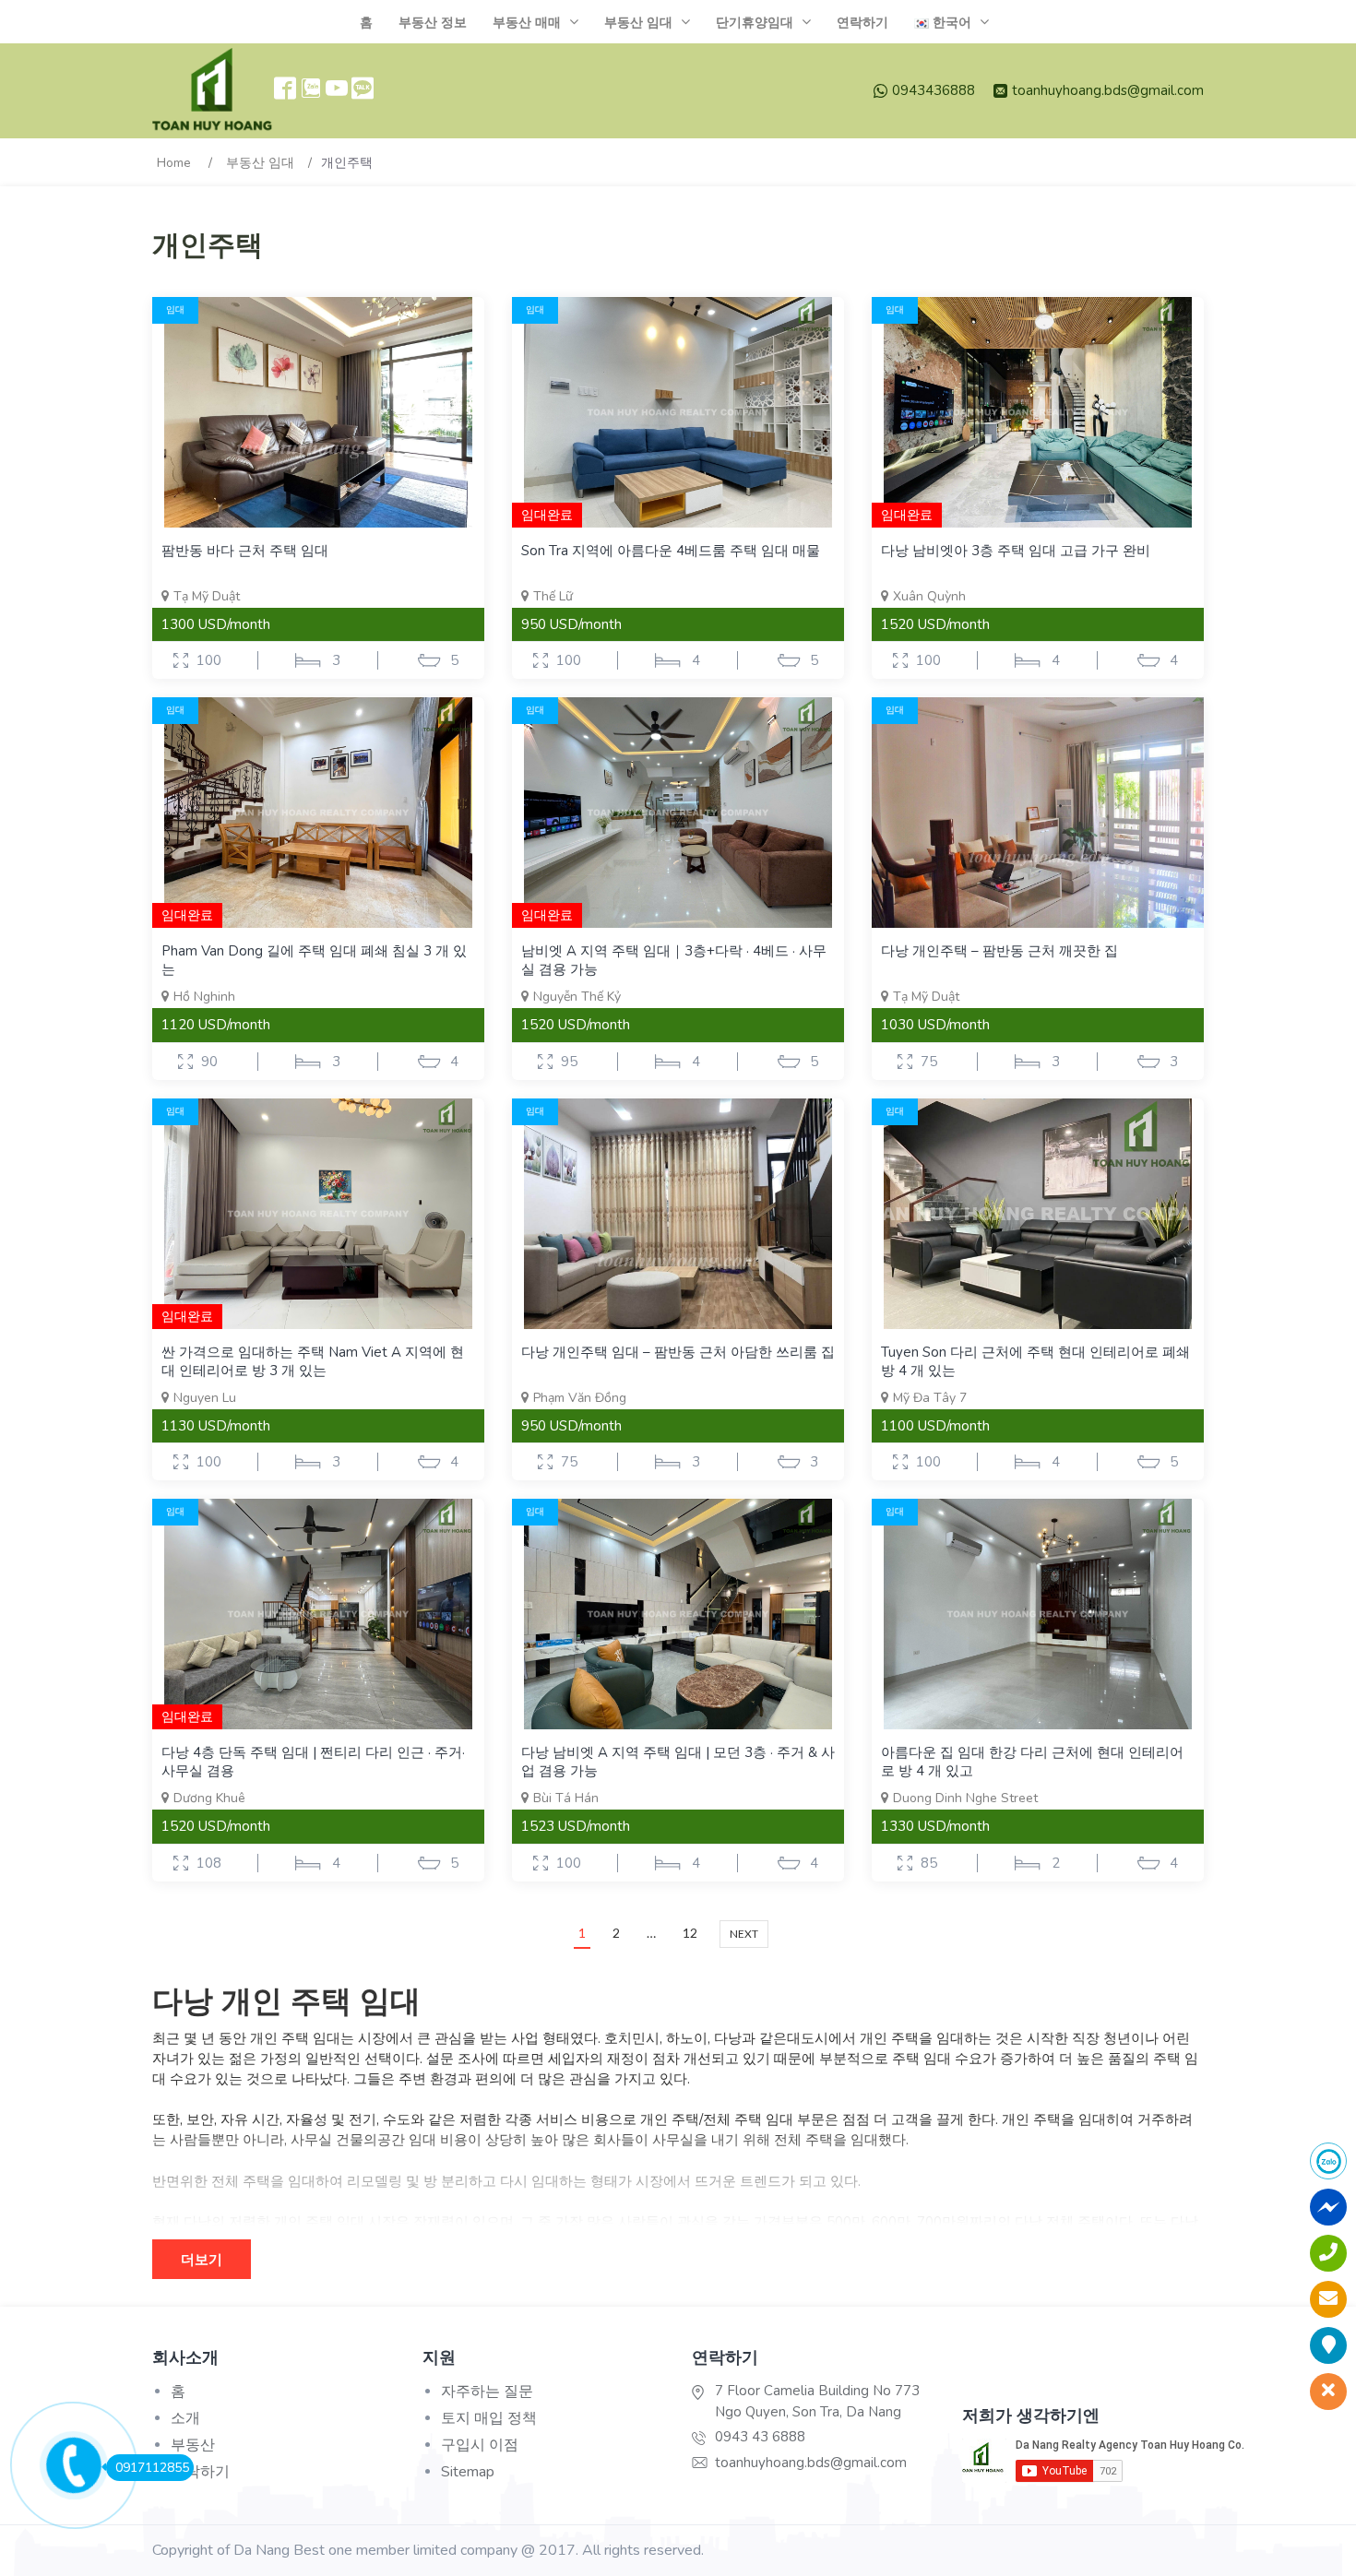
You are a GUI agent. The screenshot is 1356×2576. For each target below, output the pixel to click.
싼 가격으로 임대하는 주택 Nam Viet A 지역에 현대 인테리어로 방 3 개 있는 (313, 1361)
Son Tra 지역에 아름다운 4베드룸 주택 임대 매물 (671, 551)
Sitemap (468, 2472)
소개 (185, 2418)
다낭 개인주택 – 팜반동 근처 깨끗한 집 (999, 951)
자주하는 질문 (487, 2392)
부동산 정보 (433, 23)
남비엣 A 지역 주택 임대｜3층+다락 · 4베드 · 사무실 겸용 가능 (674, 960)
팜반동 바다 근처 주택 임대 (245, 551)
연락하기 (862, 23)
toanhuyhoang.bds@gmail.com (1108, 90)
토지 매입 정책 (489, 2418)
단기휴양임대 (755, 23)
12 (690, 1933)
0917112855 (152, 2468)
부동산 (193, 2445)
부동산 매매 (527, 23)
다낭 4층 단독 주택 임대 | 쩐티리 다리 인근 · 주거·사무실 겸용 (313, 1762)
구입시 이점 (480, 2445)
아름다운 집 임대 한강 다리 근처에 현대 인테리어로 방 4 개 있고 (1032, 1762)
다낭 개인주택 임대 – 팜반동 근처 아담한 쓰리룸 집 (678, 1352)
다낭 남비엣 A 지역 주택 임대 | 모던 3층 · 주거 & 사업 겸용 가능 (678, 1762)
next (744, 1934)
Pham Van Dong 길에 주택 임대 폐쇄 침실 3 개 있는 (314, 960)
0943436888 (934, 90)
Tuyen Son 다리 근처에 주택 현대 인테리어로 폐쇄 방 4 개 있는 (1035, 1361)
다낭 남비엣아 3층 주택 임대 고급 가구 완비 (1016, 551)
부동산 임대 (638, 23)
